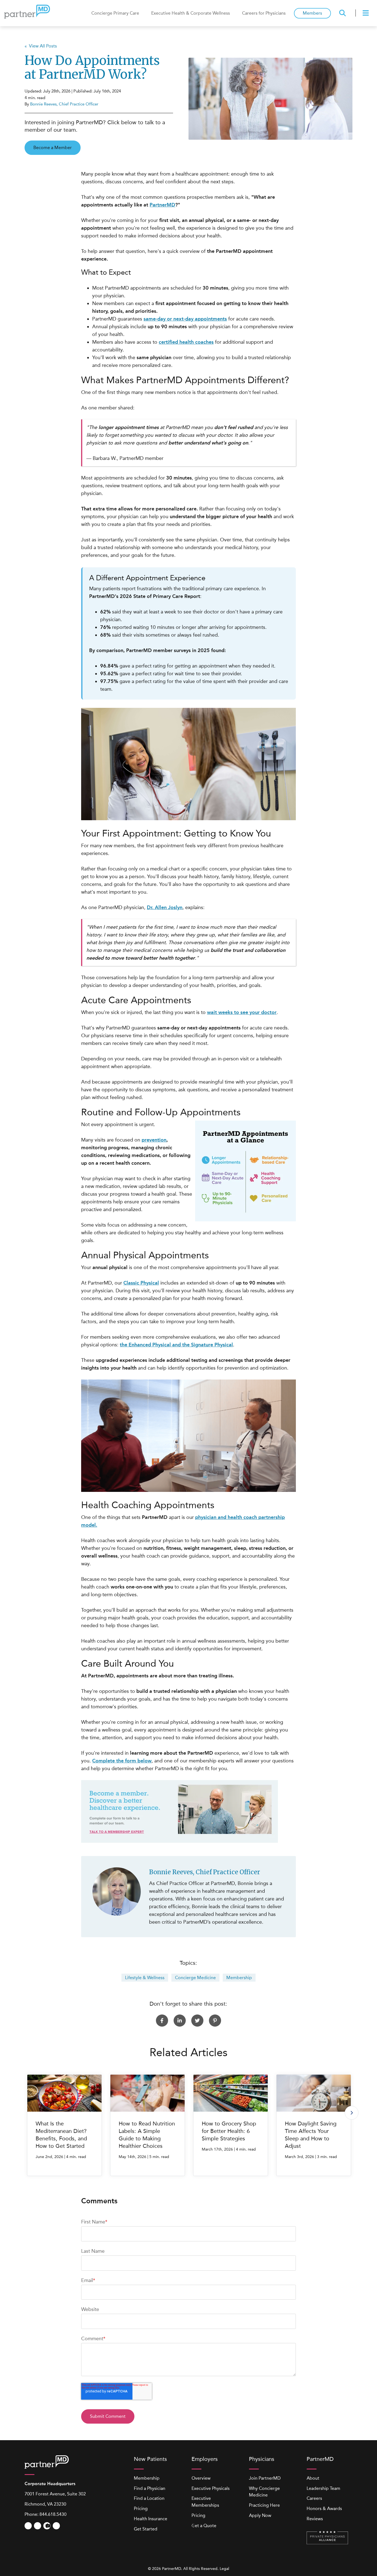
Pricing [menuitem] (141, 2509)
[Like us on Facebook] (38, 2526)
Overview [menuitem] (201, 2478)
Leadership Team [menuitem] (323, 2488)
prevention (154, 1140)
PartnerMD (162, 205)
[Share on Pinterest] (215, 2021)
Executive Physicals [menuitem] (211, 2488)
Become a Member (53, 148)
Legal (224, 2569)
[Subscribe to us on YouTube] (28, 2526)
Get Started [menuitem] (146, 2529)
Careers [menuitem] (314, 2498)
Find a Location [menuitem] (149, 2498)
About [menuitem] (313, 2478)
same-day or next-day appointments (185, 319)
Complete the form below (122, 1761)
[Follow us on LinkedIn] (56, 2526)
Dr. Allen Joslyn (165, 907)
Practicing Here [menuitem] (264, 2505)
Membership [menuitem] (147, 2478)
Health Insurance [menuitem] (151, 2519)
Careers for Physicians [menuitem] (264, 13)
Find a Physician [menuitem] (150, 2488)
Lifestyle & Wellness (145, 1978)
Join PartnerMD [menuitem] (265, 2478)
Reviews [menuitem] (315, 2519)
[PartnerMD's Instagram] (47, 2526)
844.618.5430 (53, 2514)
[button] (352, 2113)
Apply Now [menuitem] (260, 2515)
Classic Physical (141, 1283)
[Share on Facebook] (162, 2021)
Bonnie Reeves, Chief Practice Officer (64, 104)
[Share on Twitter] (197, 2021)
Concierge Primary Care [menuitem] (115, 13)
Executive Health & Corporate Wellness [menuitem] (191, 13)
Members (312, 13)
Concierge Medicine (195, 1978)
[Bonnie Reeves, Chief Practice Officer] (117, 1891)
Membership (239, 1978)
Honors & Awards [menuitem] (324, 2509)
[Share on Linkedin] (180, 2021)
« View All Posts (41, 46)
